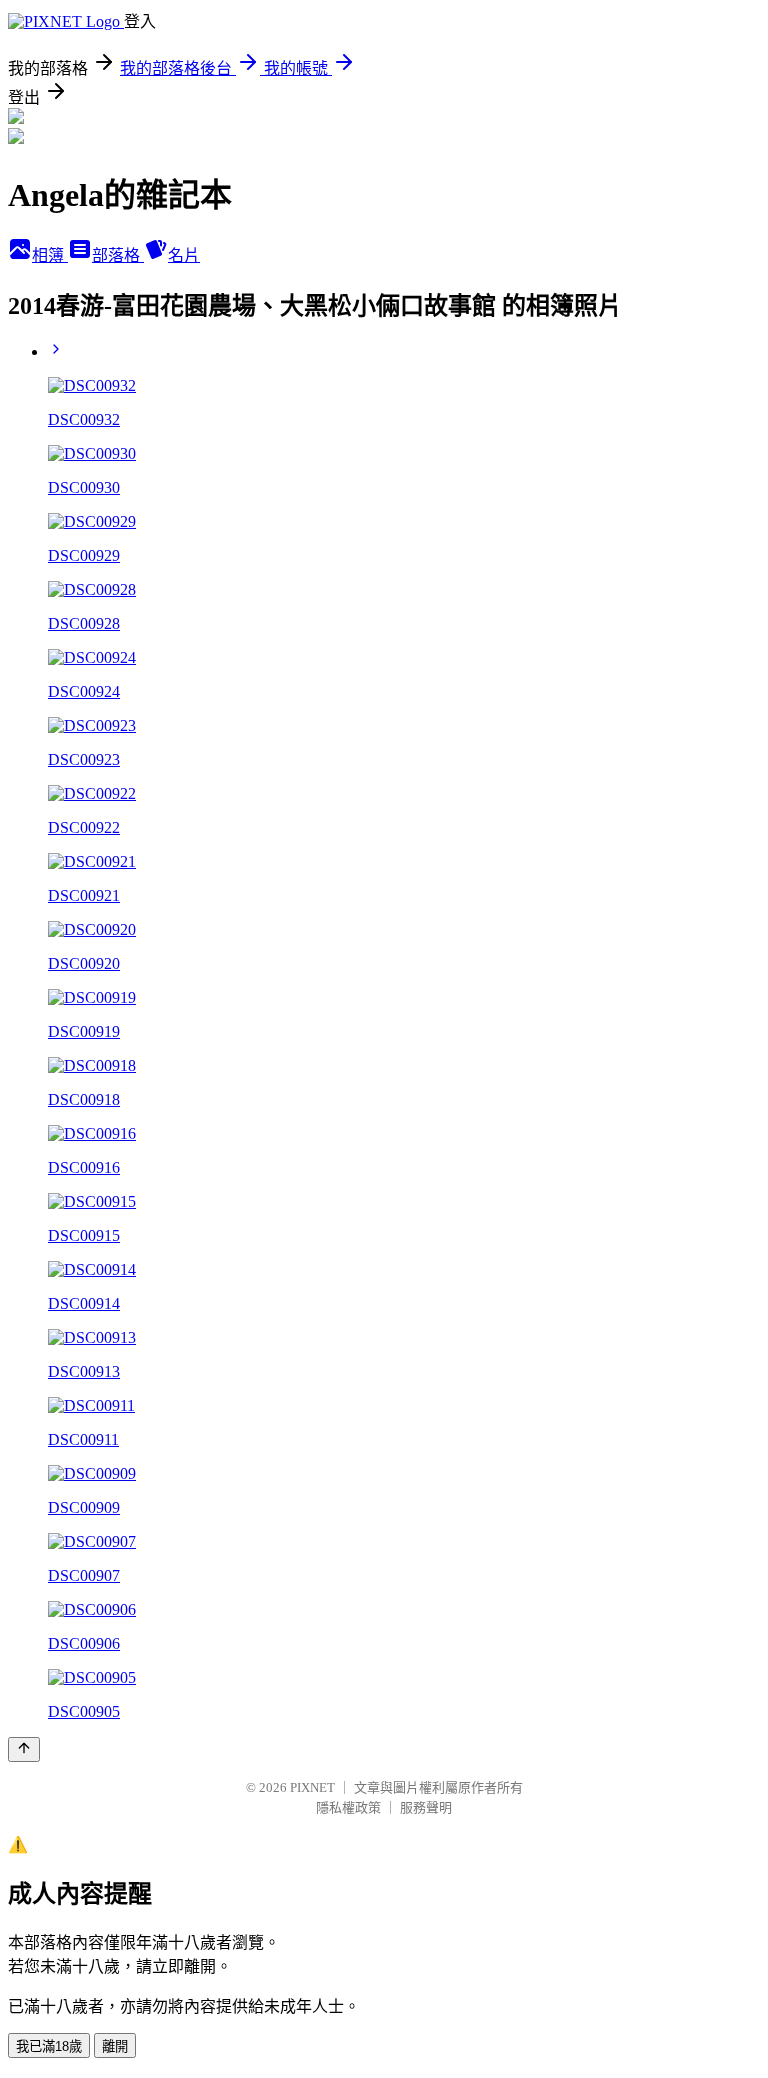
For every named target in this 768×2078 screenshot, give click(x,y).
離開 (115, 2046)
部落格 (118, 255)
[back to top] (24, 1749)
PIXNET (312, 1787)
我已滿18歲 (49, 2046)
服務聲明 (426, 1807)
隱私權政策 (348, 1807)
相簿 (50, 255)
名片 (184, 255)
